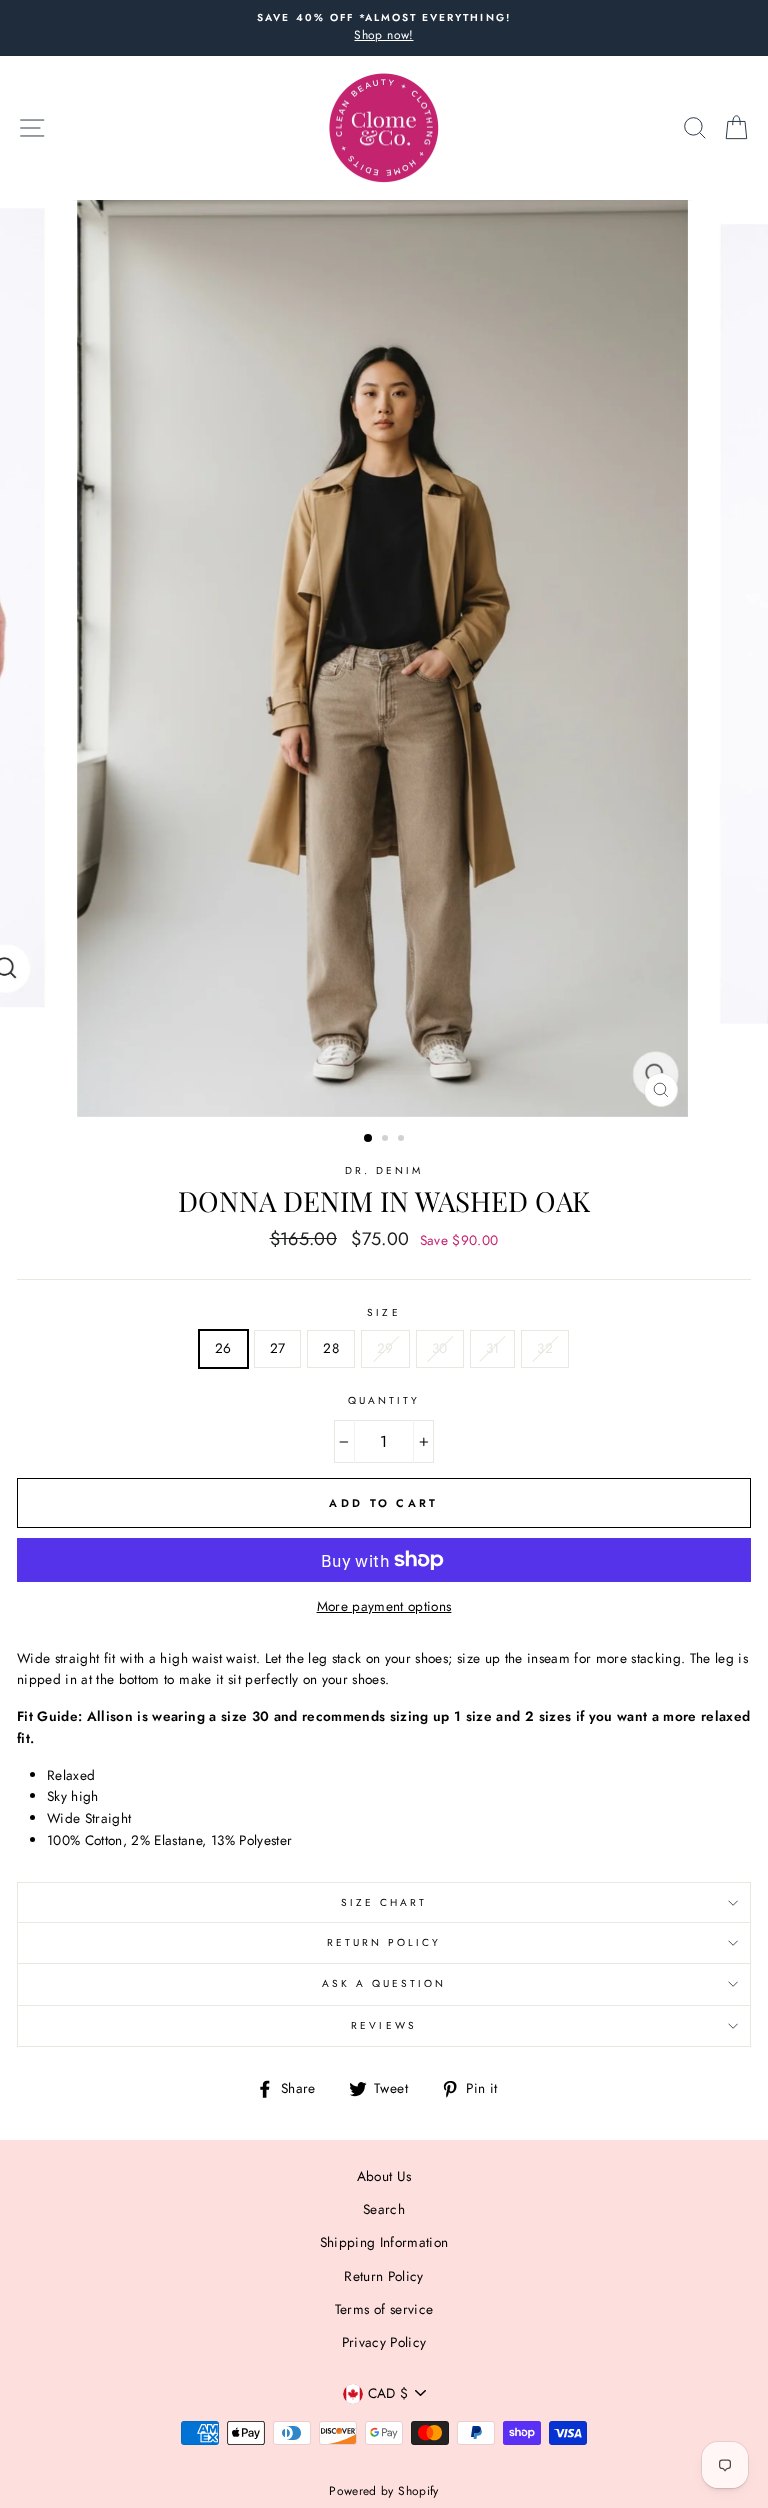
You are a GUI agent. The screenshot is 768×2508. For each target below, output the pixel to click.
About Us (384, 2176)
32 (545, 1348)
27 (278, 1348)
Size (383, 1312)
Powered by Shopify (383, 2491)
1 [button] (369, 1139)
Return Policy (384, 1942)
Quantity (384, 1400)
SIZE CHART (384, 1902)
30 (440, 1348)
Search (384, 2209)
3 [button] (403, 1140)
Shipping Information (384, 2242)
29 (385, 1348)
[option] (384, 28)
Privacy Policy (384, 2342)
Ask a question (384, 1983)
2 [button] (387, 1140)
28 (331, 1348)
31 (493, 1348)
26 (223, 1348)
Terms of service (384, 2309)
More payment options (384, 1606)
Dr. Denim (384, 1170)
